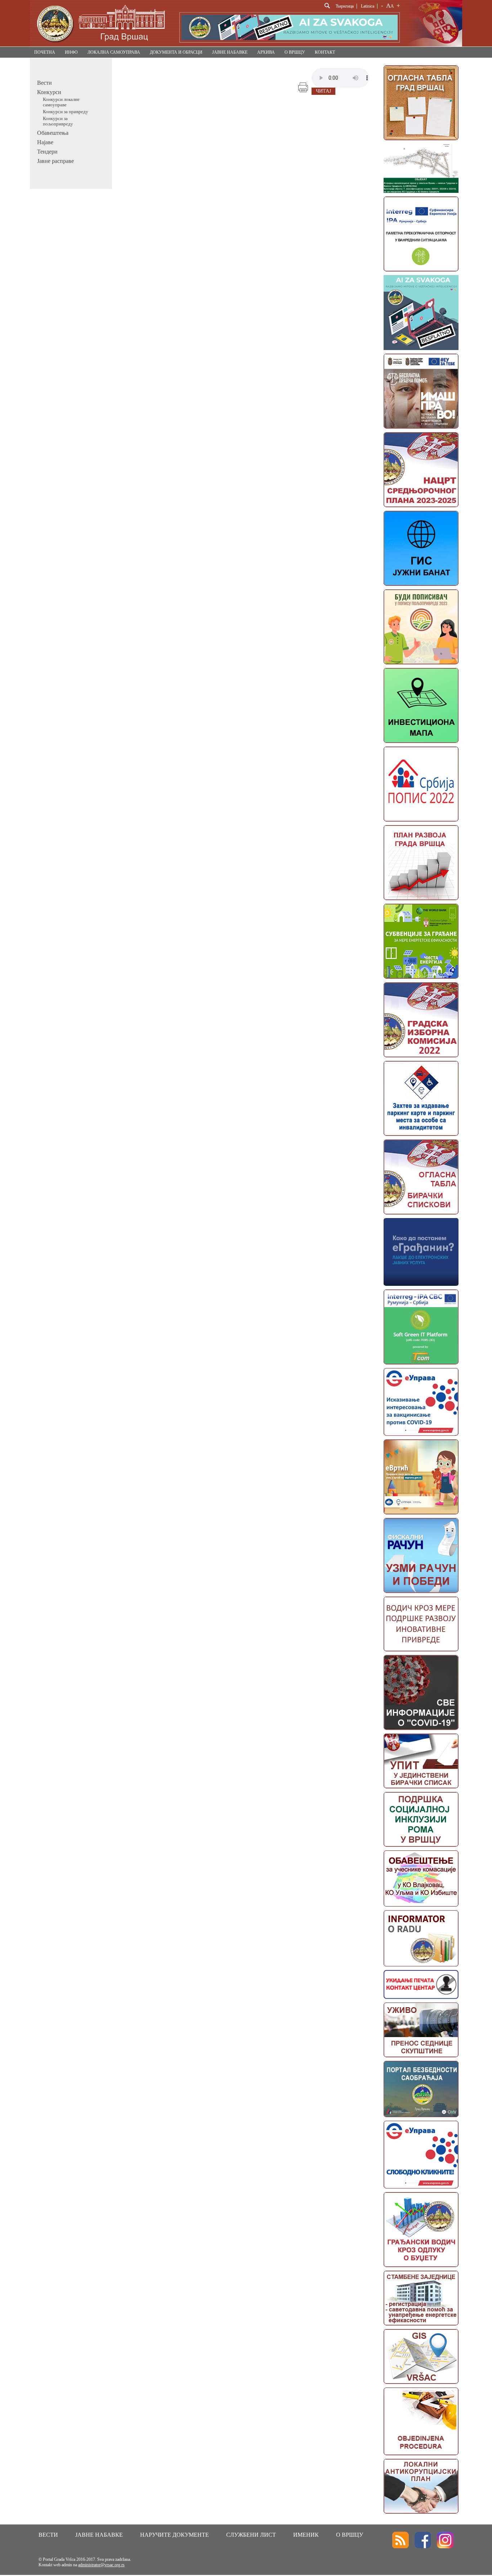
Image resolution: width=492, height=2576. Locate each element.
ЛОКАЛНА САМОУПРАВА (114, 52)
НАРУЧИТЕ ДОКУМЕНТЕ (175, 2535)
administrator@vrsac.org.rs (101, 2565)
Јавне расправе (55, 161)
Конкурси (49, 92)
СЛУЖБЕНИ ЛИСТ (251, 2535)
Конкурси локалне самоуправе (61, 102)
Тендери (47, 152)
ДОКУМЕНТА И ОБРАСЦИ (176, 52)
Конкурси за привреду (66, 112)
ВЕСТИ (48, 2535)
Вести (44, 83)
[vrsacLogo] (100, 45)
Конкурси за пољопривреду (58, 121)
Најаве (45, 142)
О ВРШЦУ (295, 52)
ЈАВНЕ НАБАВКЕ (230, 52)
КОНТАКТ (325, 52)
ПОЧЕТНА (45, 52)
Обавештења (53, 133)
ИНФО (71, 52)
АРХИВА (266, 52)
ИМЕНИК (306, 2535)
